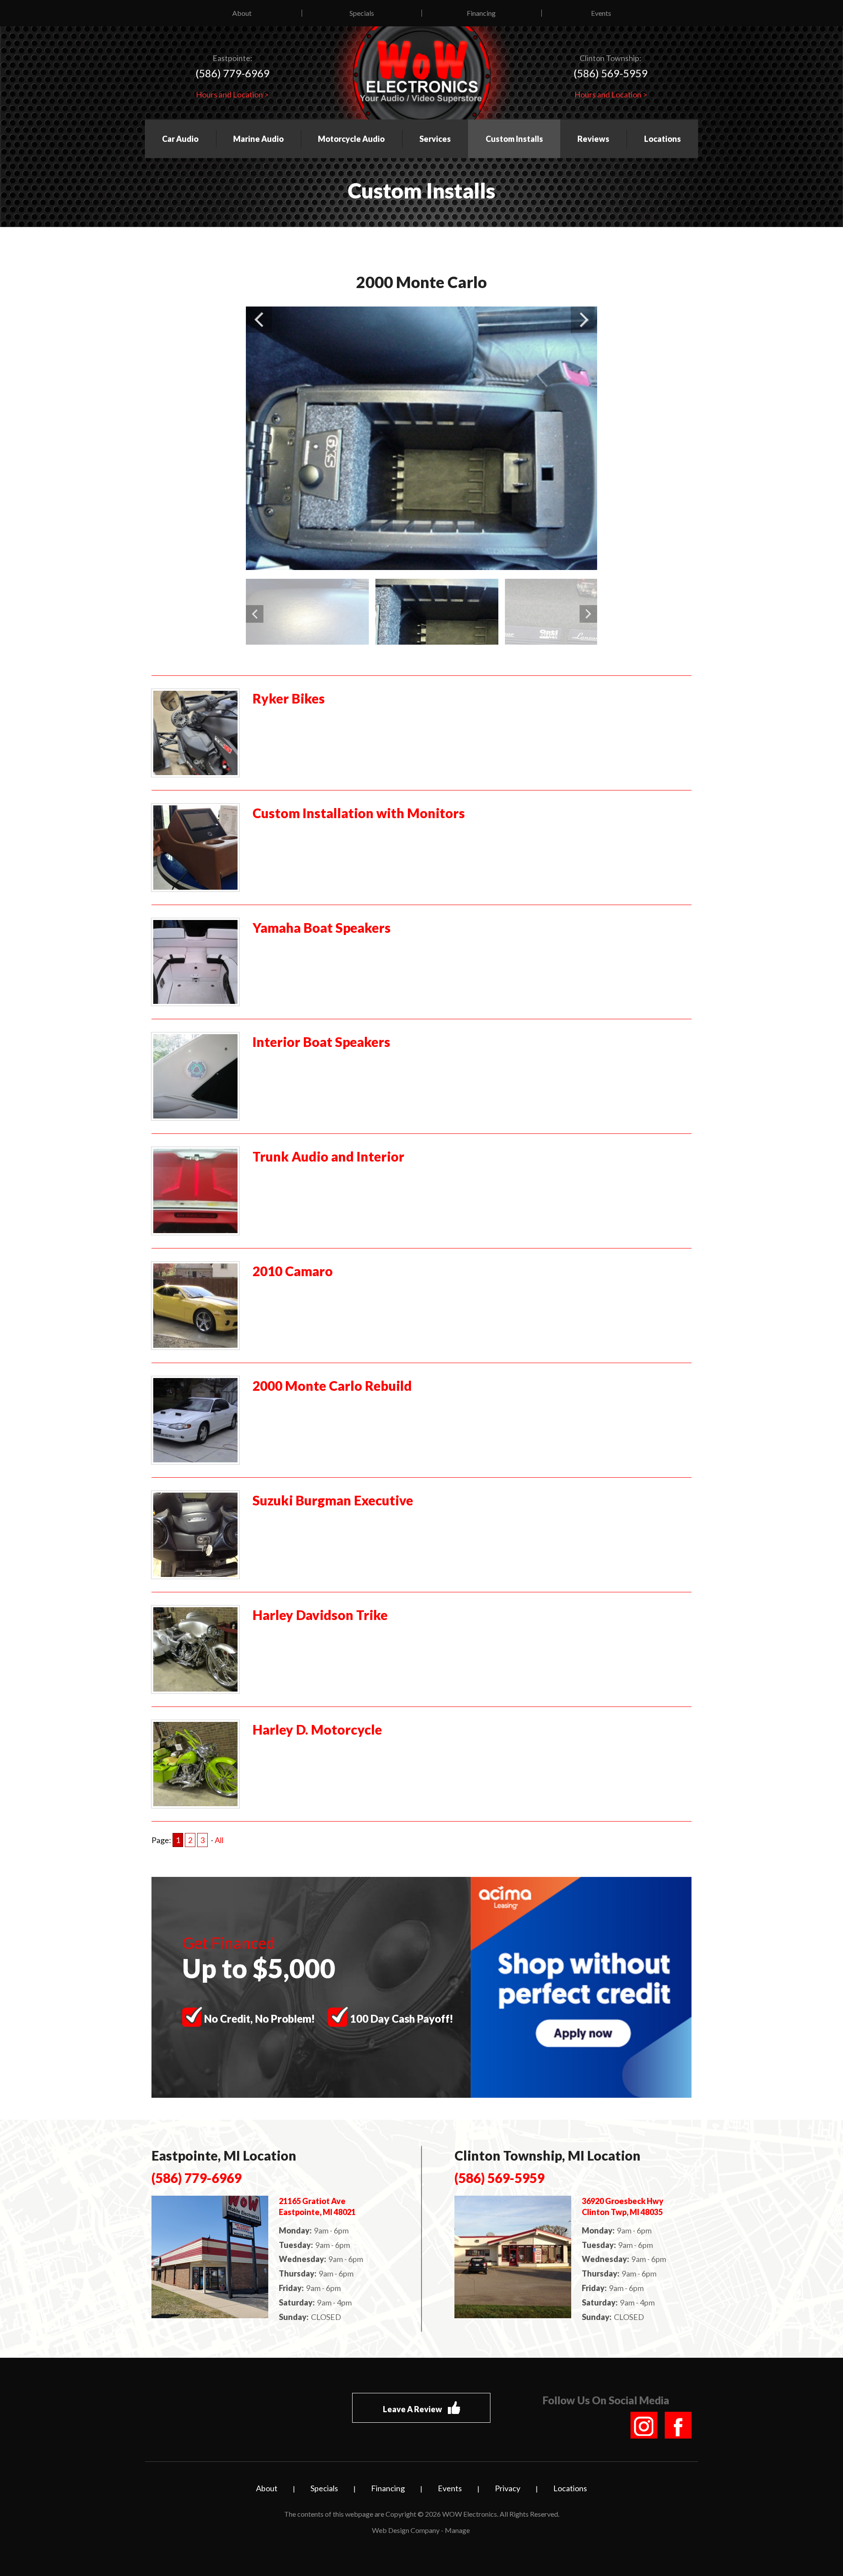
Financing (481, 13)
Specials (362, 13)
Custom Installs (514, 139)
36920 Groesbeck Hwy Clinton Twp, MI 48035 (623, 2206)
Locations (663, 139)
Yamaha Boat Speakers (322, 927)
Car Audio (180, 139)
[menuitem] (242, 13)
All (219, 1840)
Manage (457, 2530)
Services (435, 139)
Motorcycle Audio (351, 139)
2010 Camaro (293, 1271)
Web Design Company (406, 2530)
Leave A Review (413, 2410)
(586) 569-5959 (611, 73)
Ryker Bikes (289, 698)
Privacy (508, 2488)
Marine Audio (258, 139)
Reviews (593, 139)
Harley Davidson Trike (320, 1615)
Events (601, 13)
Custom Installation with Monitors (359, 813)
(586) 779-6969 (232, 73)
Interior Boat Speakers (321, 1042)
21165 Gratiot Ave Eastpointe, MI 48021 (317, 2206)
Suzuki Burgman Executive (333, 1500)
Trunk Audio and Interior (328, 1156)
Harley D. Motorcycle (317, 1729)
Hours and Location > (232, 94)
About (242, 13)
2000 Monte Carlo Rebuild (332, 1385)
